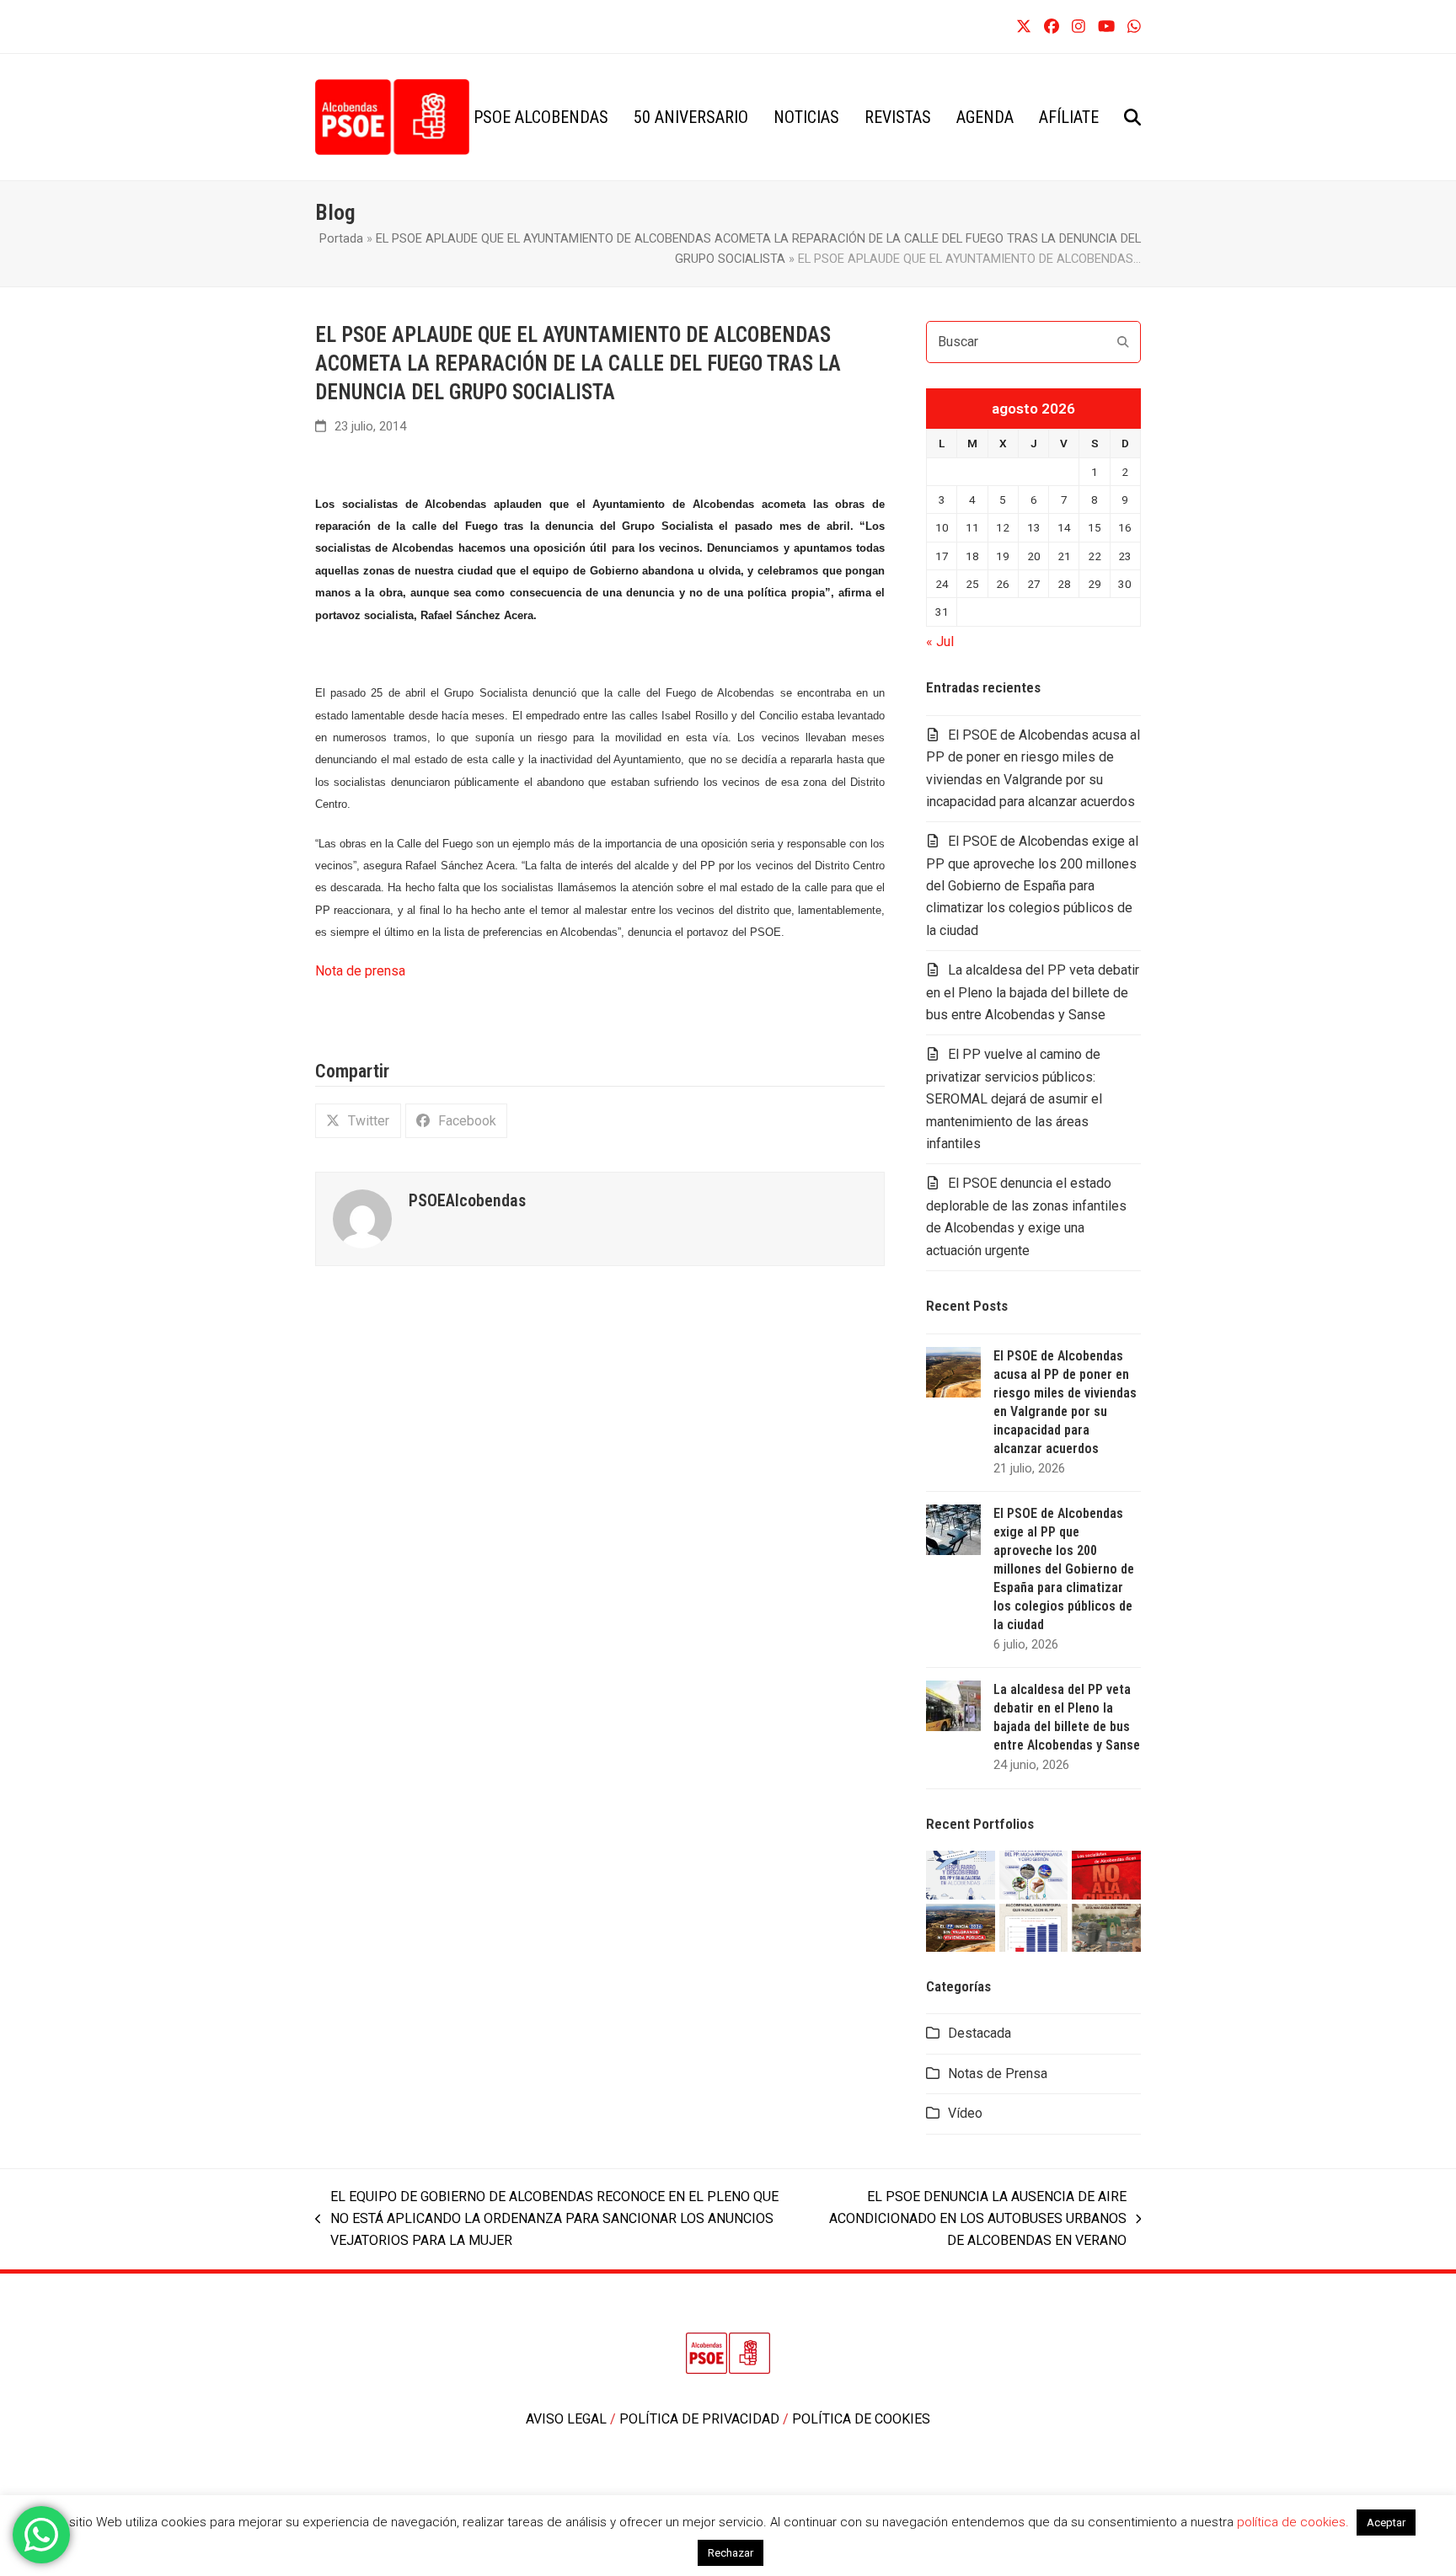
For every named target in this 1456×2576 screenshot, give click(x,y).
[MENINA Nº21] (1034, 1926)
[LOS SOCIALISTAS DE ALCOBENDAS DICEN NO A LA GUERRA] (1106, 1874)
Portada (341, 238)
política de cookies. (1295, 2522)
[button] (1132, 117)
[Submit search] (1123, 342)
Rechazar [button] (731, 2553)
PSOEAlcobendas (467, 1201)
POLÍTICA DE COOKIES (861, 2419)
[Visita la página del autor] (362, 1218)
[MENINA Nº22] (961, 1926)
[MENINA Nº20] (1106, 1926)
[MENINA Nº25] (961, 1874)
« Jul (940, 641)
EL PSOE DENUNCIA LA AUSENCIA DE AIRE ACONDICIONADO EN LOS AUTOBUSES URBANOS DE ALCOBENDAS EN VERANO (968, 2221)
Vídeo (965, 2113)
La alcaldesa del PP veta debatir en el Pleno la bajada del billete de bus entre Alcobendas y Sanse (1033, 992)
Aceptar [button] (1386, 2523)
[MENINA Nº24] (1034, 1874)
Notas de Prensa (998, 2074)
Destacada (980, 2033)
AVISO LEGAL (568, 2419)
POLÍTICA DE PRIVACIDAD (701, 2419)
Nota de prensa (360, 971)
